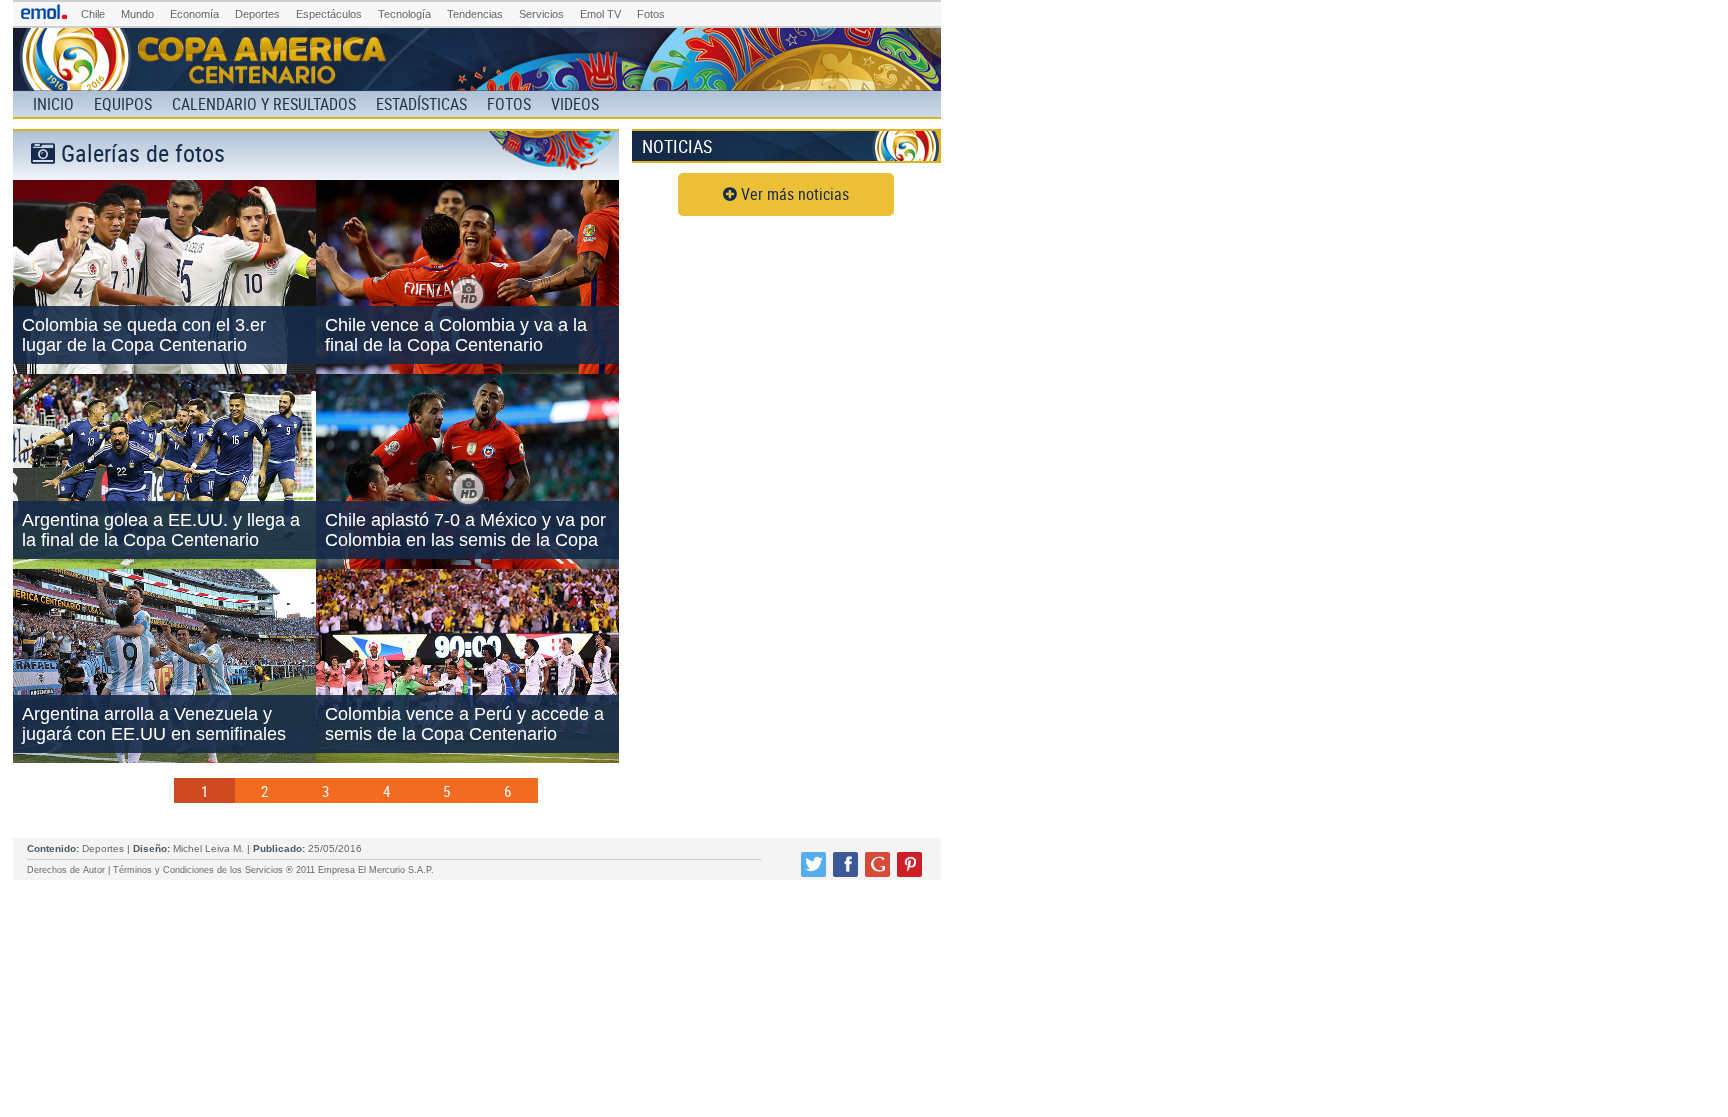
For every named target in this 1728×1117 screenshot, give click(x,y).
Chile (93, 14)
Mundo (137, 14)
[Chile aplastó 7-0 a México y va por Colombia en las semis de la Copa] (467, 563)
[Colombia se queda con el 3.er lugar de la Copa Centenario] (164, 368)
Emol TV (600, 14)
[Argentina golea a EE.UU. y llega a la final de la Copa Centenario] (164, 563)
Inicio (53, 104)
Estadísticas (421, 104)
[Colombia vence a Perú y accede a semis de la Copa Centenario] (467, 757)
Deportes (257, 14)
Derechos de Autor (66, 870)
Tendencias (475, 14)
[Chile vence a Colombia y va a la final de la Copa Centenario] (467, 368)
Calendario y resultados (264, 104)
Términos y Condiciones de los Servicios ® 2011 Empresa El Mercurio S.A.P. (273, 870)
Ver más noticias (793, 194)
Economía (194, 14)
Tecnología (404, 14)
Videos (575, 104)
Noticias (677, 146)
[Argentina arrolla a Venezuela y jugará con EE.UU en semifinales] (164, 757)
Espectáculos (329, 14)
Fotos (651, 14)
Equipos (123, 104)
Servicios (541, 14)
